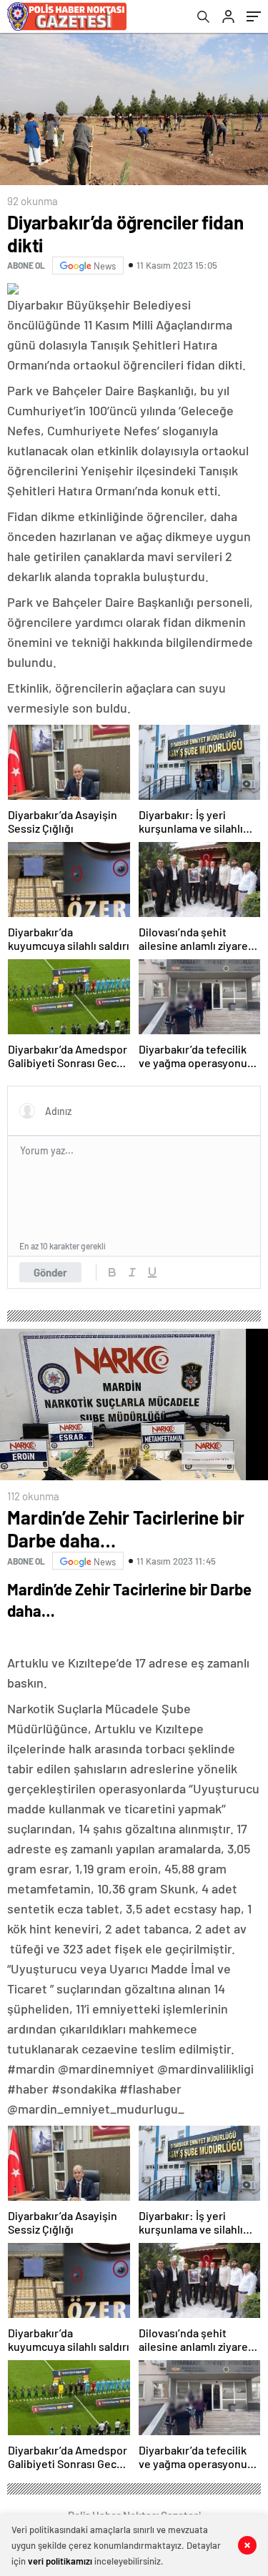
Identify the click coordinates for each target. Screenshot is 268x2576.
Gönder (50, 1272)
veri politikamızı (60, 2561)
